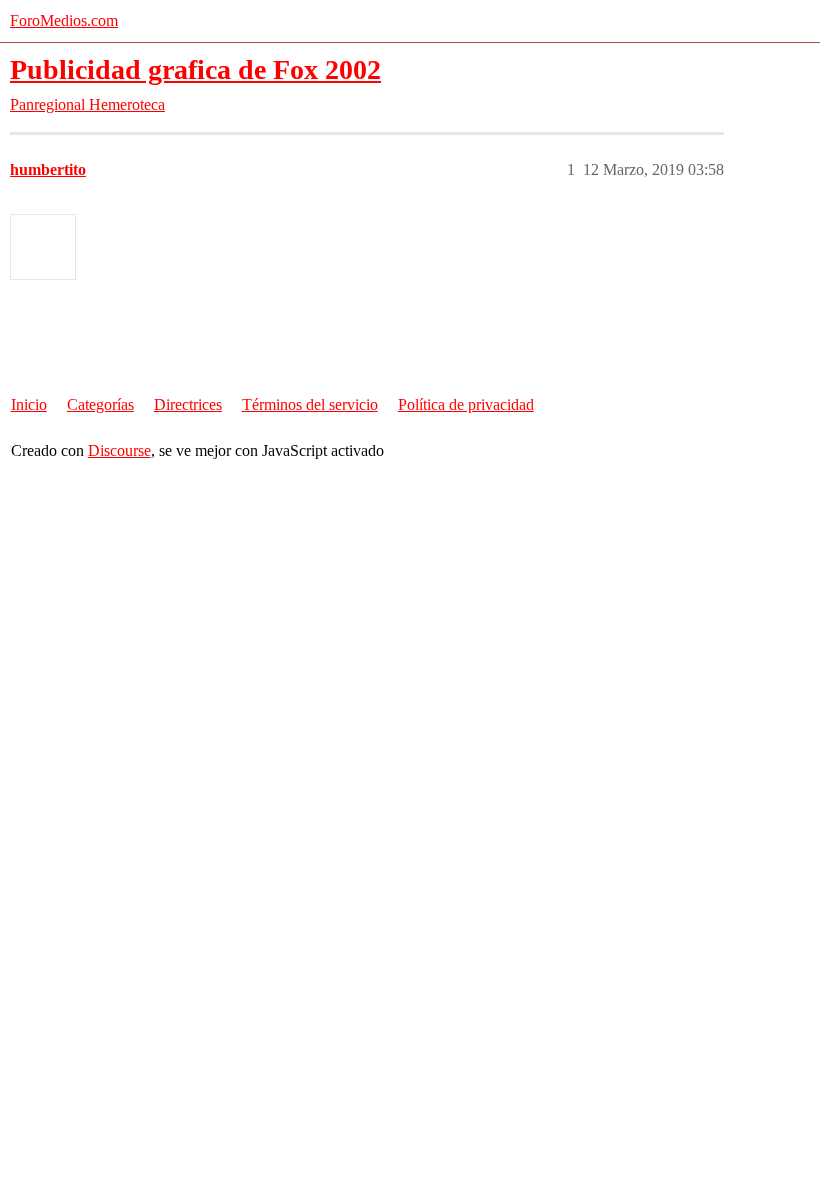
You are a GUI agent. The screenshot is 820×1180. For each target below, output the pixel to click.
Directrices (188, 404)
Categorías (100, 404)
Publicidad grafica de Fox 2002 (195, 69)
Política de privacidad (466, 404)
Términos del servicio (310, 404)
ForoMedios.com (64, 20)
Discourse (119, 450)
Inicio (29, 404)
